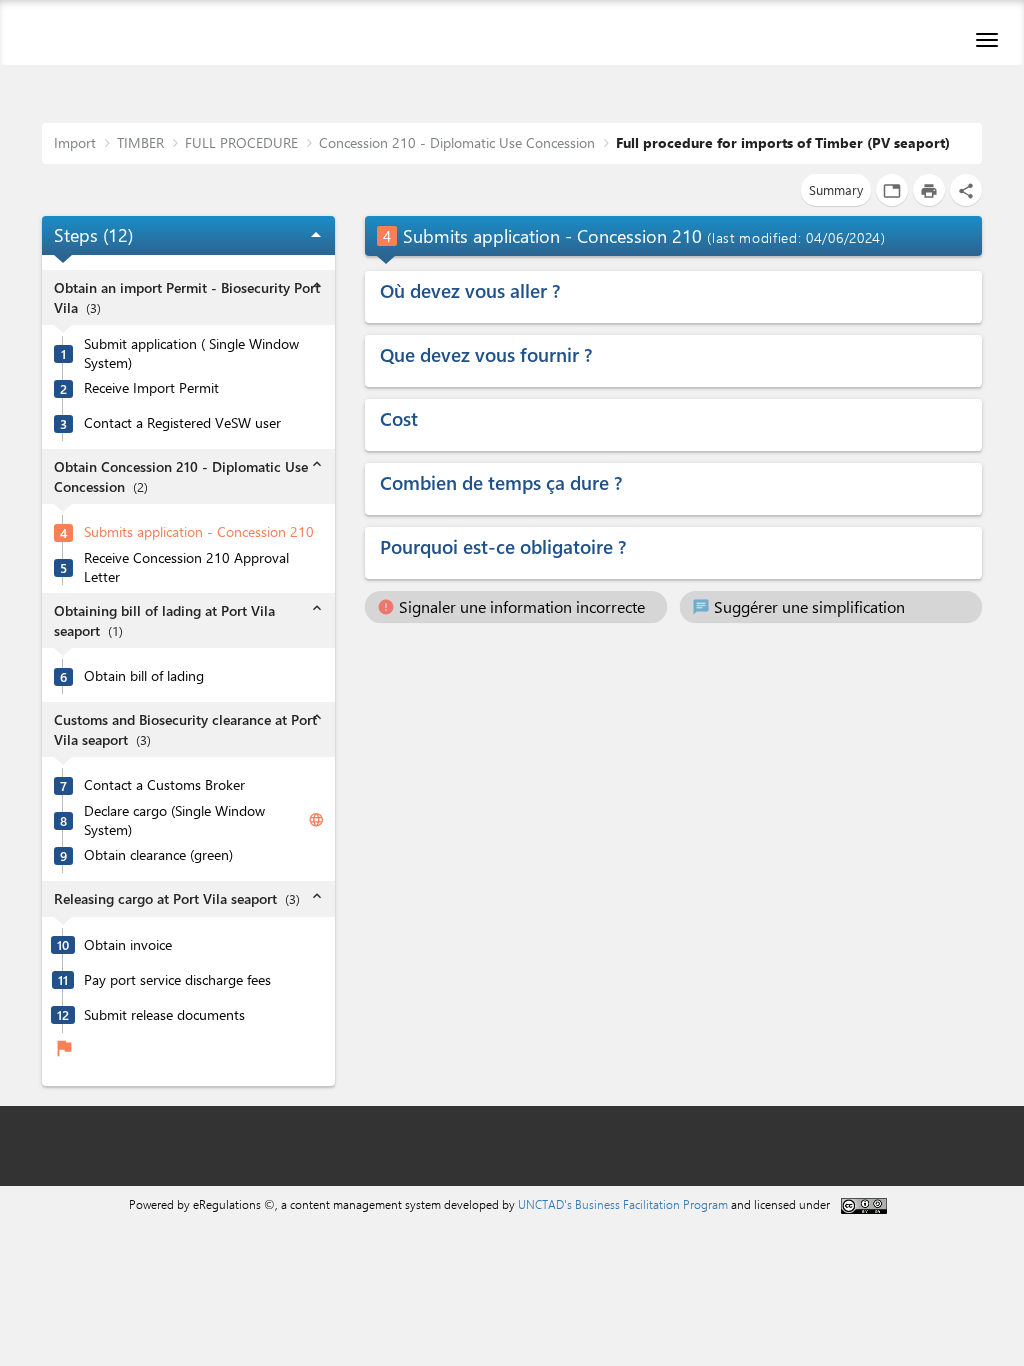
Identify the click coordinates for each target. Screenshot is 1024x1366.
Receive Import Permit (151, 388)
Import (75, 142)
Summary (836, 189)
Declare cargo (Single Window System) (174, 820)
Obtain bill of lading (144, 676)
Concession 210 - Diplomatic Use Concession (457, 142)
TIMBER (140, 142)
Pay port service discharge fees (177, 980)
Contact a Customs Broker (164, 785)
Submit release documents (164, 1015)
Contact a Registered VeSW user (182, 423)
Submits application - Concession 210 (199, 532)
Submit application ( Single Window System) (191, 353)
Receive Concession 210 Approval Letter (186, 567)
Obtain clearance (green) (158, 855)
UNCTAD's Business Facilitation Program (623, 1204)
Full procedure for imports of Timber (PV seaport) (783, 142)
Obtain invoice (128, 945)
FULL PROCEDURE (241, 142)
